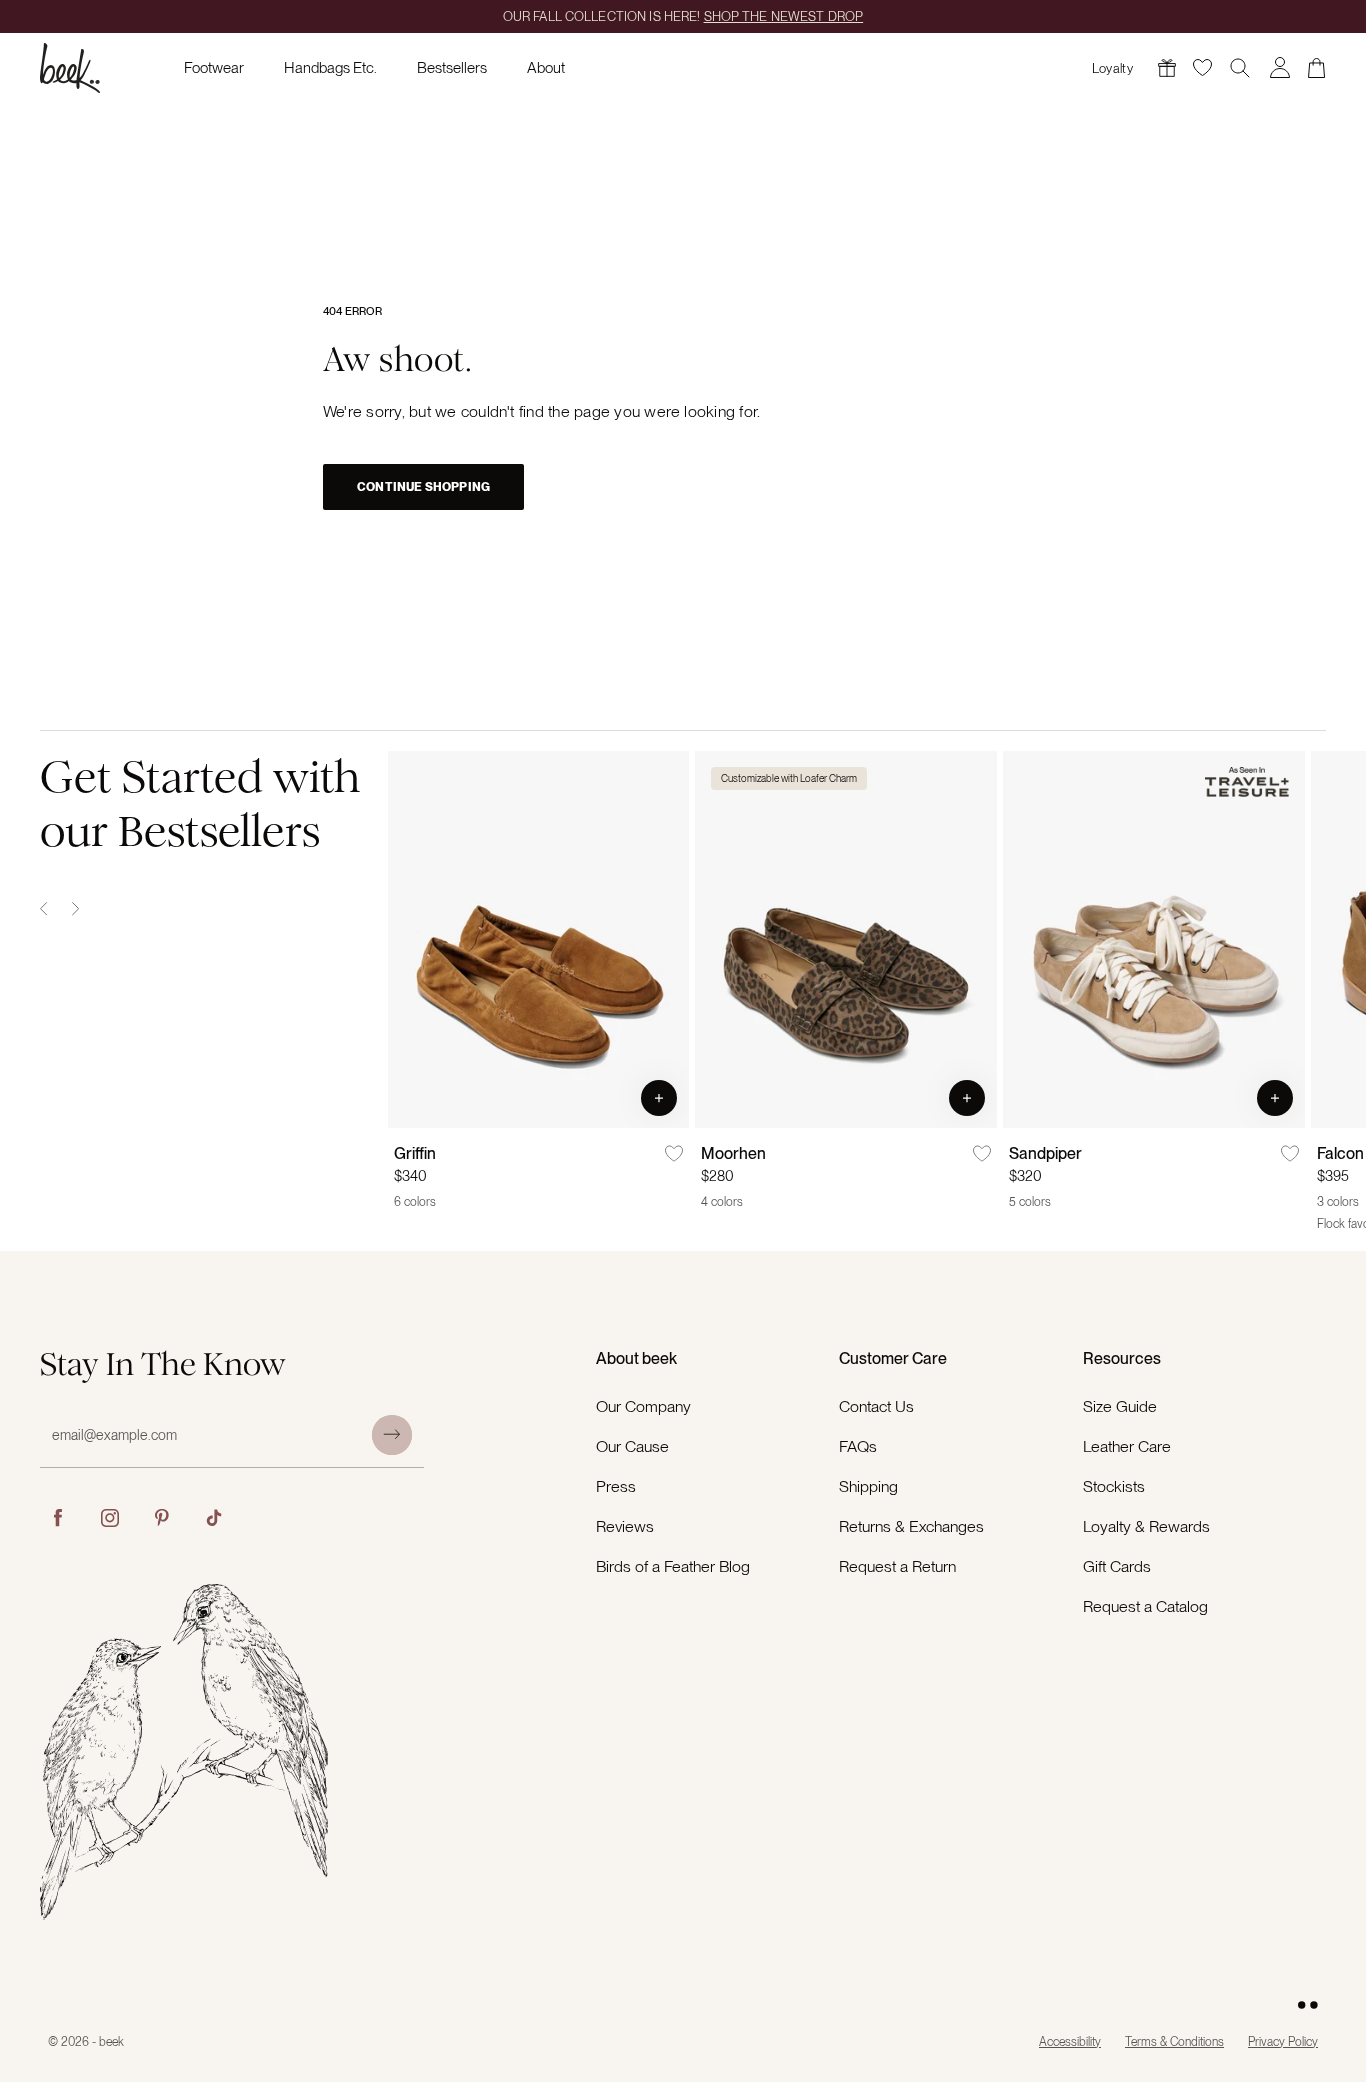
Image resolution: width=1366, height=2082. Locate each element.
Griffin (415, 1153)
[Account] (1280, 68)
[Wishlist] (1202, 68)
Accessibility (1070, 2042)
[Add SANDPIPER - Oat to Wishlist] (1290, 1154)
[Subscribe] (392, 1435)
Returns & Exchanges (911, 1526)
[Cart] (1317, 68)
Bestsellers (452, 68)
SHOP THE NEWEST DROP (784, 16)
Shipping (868, 1486)
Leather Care (1127, 1446)
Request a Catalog (1145, 1606)
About (546, 68)
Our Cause (632, 1446)
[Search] (1240, 68)
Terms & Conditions (1174, 2042)
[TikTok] (214, 1518)
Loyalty (1112, 68)
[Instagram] (110, 1518)
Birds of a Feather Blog (673, 1566)
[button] (659, 1098)
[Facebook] (58, 1518)
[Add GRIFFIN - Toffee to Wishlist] (674, 1154)
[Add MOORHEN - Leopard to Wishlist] (982, 1154)
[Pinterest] (162, 1518)
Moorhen (733, 1153)
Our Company (643, 1406)
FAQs (858, 1446)
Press (616, 1486)
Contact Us (876, 1406)
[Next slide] (76, 909)
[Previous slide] (44, 909)
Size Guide (1120, 1406)
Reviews (625, 1526)
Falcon (1340, 1153)
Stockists (1114, 1486)
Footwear (214, 68)
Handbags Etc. (330, 68)
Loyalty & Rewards (1146, 1526)
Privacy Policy (1283, 2042)
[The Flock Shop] (1167, 68)
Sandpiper (1045, 1153)
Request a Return (897, 1566)
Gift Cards (1117, 1566)
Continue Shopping (423, 487)
